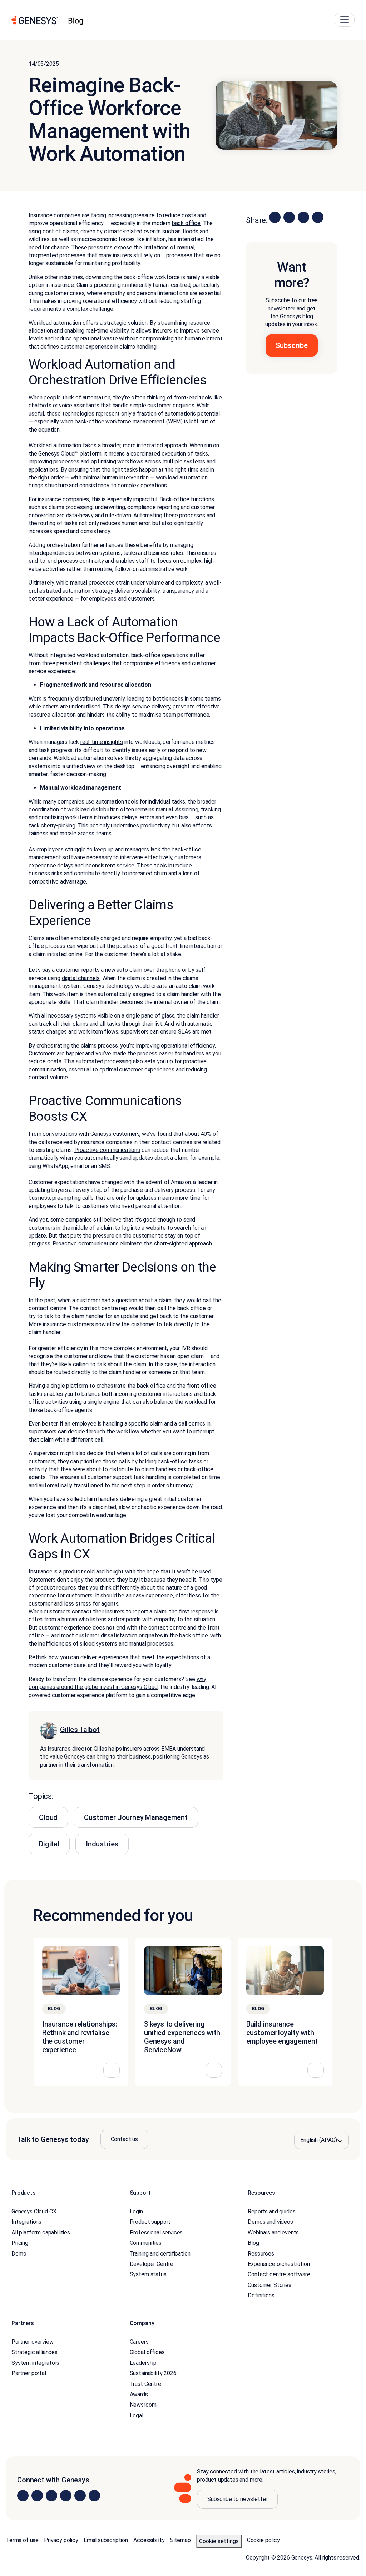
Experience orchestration (279, 2264)
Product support (150, 2222)
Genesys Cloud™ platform (70, 454)
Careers (139, 2342)
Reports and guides (271, 2211)
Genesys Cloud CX (34, 2211)
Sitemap (180, 2540)
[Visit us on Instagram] (37, 2496)
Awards (139, 2394)
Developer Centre (152, 2264)
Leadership (143, 2363)
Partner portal (29, 2373)
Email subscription (106, 2540)
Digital (49, 1844)
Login (136, 2211)
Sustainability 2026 (153, 2373)
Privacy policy (61, 2540)
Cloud (48, 1817)
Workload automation (55, 323)
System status (148, 2274)
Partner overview (32, 2342)
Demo (19, 2254)
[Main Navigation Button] (345, 20)
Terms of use (22, 2540)
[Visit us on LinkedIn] (23, 2496)
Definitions (261, 2295)
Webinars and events (273, 2232)
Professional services (156, 2232)
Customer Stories (269, 2285)
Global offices (147, 2352)
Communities (146, 2243)
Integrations (26, 2222)
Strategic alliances (34, 2352)
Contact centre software (279, 2274)
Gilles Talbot (80, 1730)
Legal (137, 2415)
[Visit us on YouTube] (80, 2496)
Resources (261, 2254)
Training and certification (160, 2254)
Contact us (124, 2139)
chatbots (40, 405)
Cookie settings (219, 2541)
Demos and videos (270, 2222)
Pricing (20, 2243)
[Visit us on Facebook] (66, 2496)
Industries (102, 1844)
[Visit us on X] (51, 2496)
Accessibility (149, 2540)
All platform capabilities (41, 2232)
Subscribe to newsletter (237, 2499)
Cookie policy (263, 2540)
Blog (253, 2243)
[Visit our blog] (94, 2496)
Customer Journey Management (136, 1817)
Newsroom (143, 2405)
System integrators (35, 2363)
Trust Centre (145, 2384)
